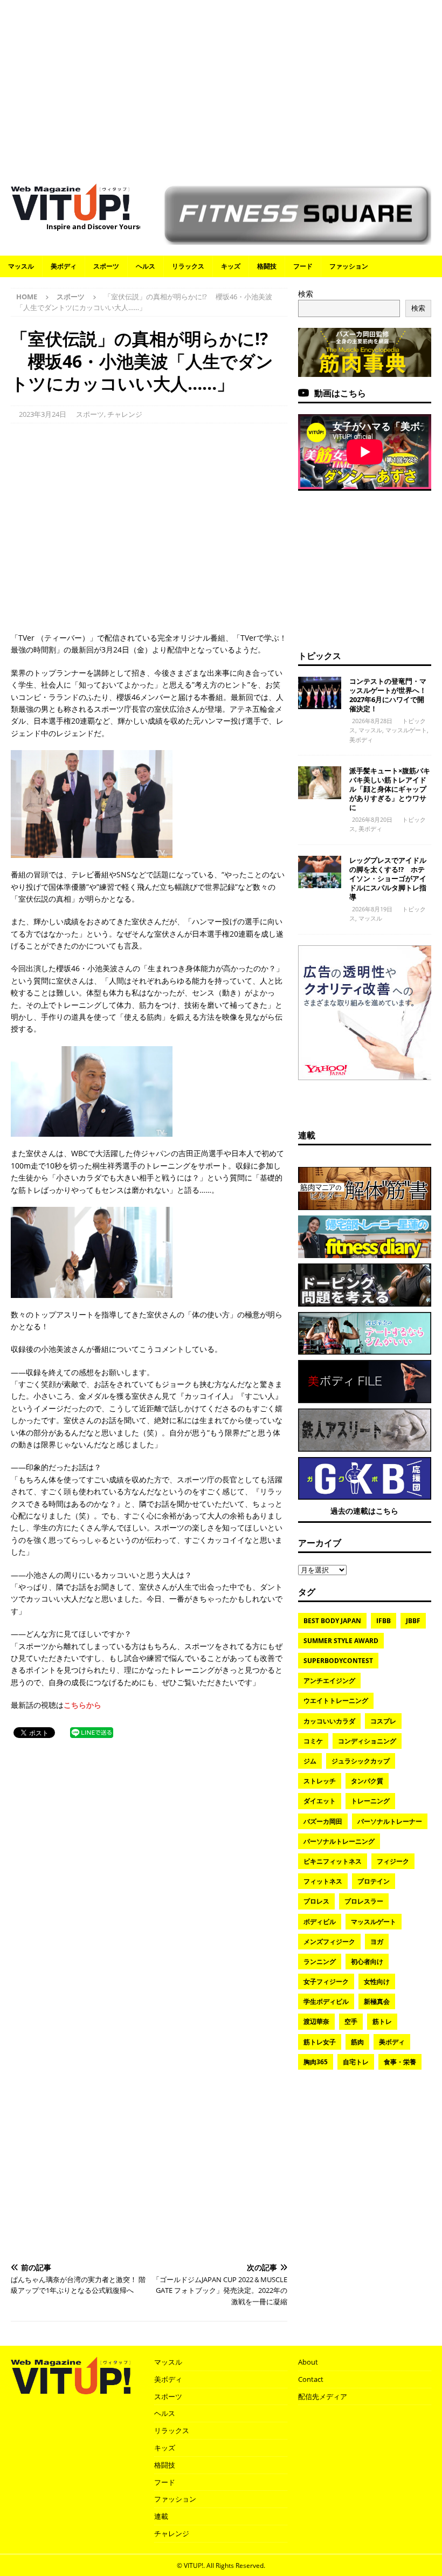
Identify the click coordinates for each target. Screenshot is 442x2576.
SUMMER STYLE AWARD (341, 1641)
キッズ (231, 266)
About (308, 2362)
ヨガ (377, 1942)
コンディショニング (367, 1741)
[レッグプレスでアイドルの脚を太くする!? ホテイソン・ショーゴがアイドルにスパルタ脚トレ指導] (320, 872)
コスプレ (383, 1721)
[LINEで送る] (92, 1732)
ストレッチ (320, 1781)
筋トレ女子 (320, 2042)
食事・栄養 (400, 2062)
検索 (306, 294)
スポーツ (106, 266)
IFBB (384, 1621)
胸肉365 (316, 2062)
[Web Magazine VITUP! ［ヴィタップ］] (70, 214)
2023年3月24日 (43, 414)
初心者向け (367, 1962)
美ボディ (64, 266)
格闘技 (267, 266)
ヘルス (146, 266)
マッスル (21, 266)
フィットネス (323, 1881)
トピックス (320, 656)
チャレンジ (125, 414)
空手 (351, 2021)
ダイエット (320, 1801)
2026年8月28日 (372, 721)
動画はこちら (340, 393)
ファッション (349, 266)
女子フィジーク (326, 1981)
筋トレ (382, 2021)
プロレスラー (364, 1901)
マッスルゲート (406, 730)
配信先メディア (323, 2396)
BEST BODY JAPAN (332, 1621)
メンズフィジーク (329, 1942)
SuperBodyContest (338, 1661)
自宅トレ (356, 2062)
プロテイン (374, 1881)
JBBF (413, 1621)
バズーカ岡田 (323, 1821)
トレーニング (370, 1801)
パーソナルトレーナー (390, 1821)
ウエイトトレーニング (336, 1701)
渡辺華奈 (316, 2021)
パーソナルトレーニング (339, 1841)
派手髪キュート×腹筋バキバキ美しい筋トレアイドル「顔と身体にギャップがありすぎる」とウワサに (390, 789)
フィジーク (393, 1861)
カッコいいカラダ (329, 1721)
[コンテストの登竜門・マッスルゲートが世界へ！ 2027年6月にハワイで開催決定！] (320, 693)
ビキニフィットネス (333, 1861)
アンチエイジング (329, 1681)
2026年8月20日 (372, 819)
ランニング (320, 1962)
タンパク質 (367, 1781)
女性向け (377, 1981)
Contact (311, 2379)
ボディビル (320, 1922)
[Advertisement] (221, 86)
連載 (307, 1135)
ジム (310, 1761)
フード (303, 266)
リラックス (188, 266)
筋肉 (357, 2042)
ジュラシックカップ (361, 1761)
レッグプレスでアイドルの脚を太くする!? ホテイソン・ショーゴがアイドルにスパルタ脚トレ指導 (388, 878)
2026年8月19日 (372, 909)
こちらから (82, 1705)
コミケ (313, 1741)
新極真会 (377, 2001)
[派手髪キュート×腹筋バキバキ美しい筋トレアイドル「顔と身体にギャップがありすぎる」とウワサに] (320, 782)
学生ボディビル (326, 2001)
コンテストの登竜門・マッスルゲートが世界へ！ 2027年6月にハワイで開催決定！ (391, 695)
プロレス (316, 1901)
